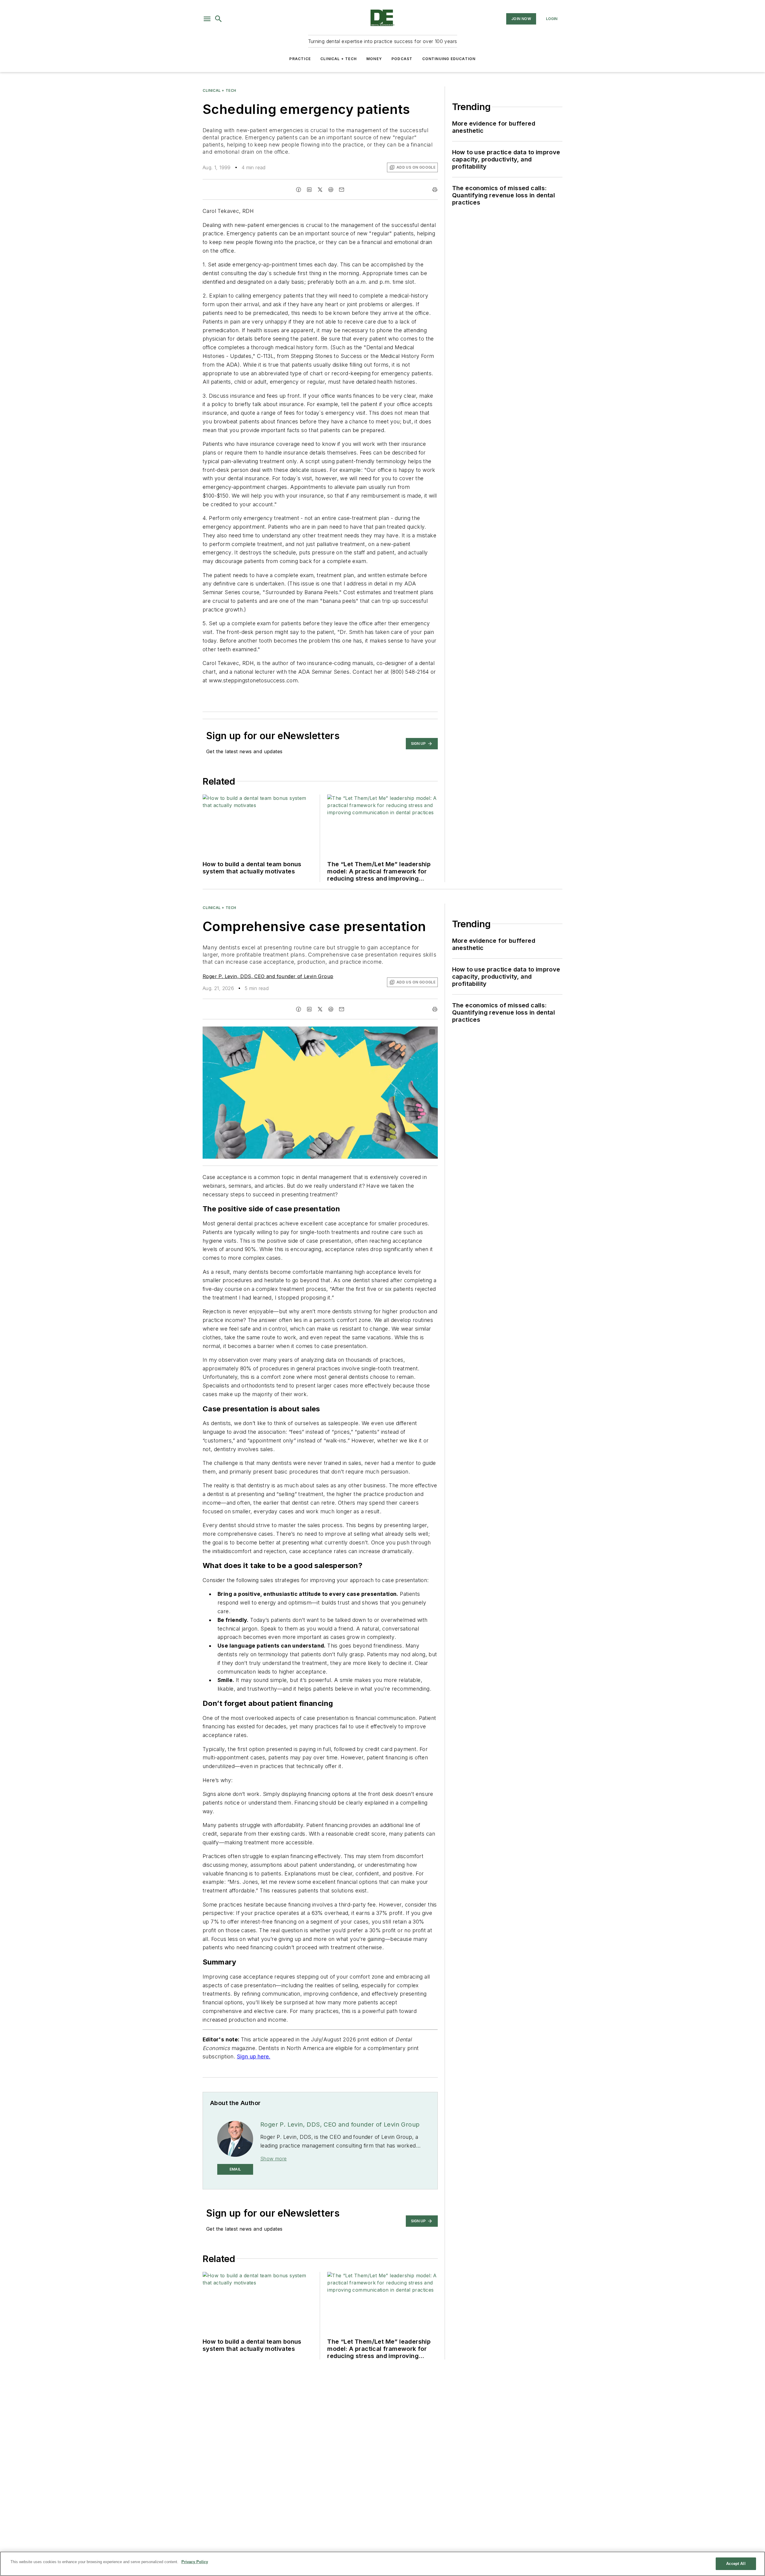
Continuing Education (449, 59)
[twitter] (320, 190)
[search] (218, 19)
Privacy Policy (195, 2562)
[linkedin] (309, 190)
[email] (342, 190)
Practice (300, 59)
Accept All (736, 2564)
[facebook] (299, 190)
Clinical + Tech (339, 59)
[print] (435, 190)
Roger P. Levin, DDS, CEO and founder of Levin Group (268, 976)
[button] (207, 19)
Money (374, 59)
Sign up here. (254, 2056)
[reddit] (331, 190)
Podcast (402, 59)
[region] (382, 2564)
